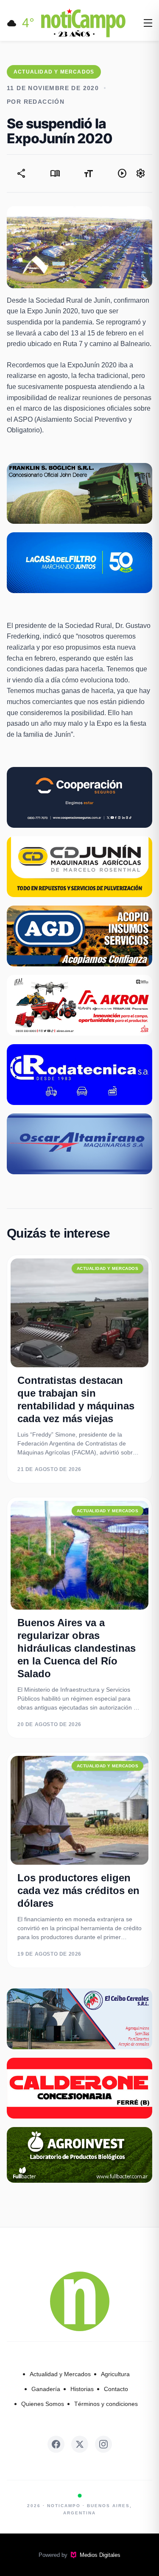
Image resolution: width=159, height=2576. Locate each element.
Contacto (116, 2389)
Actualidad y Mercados (60, 2374)
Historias (82, 2389)
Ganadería (46, 2389)
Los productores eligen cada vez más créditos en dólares (78, 1890)
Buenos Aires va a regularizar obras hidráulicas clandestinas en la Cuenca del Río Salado (77, 1648)
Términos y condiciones (106, 2404)
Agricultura (115, 2374)
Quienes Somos (43, 2404)
